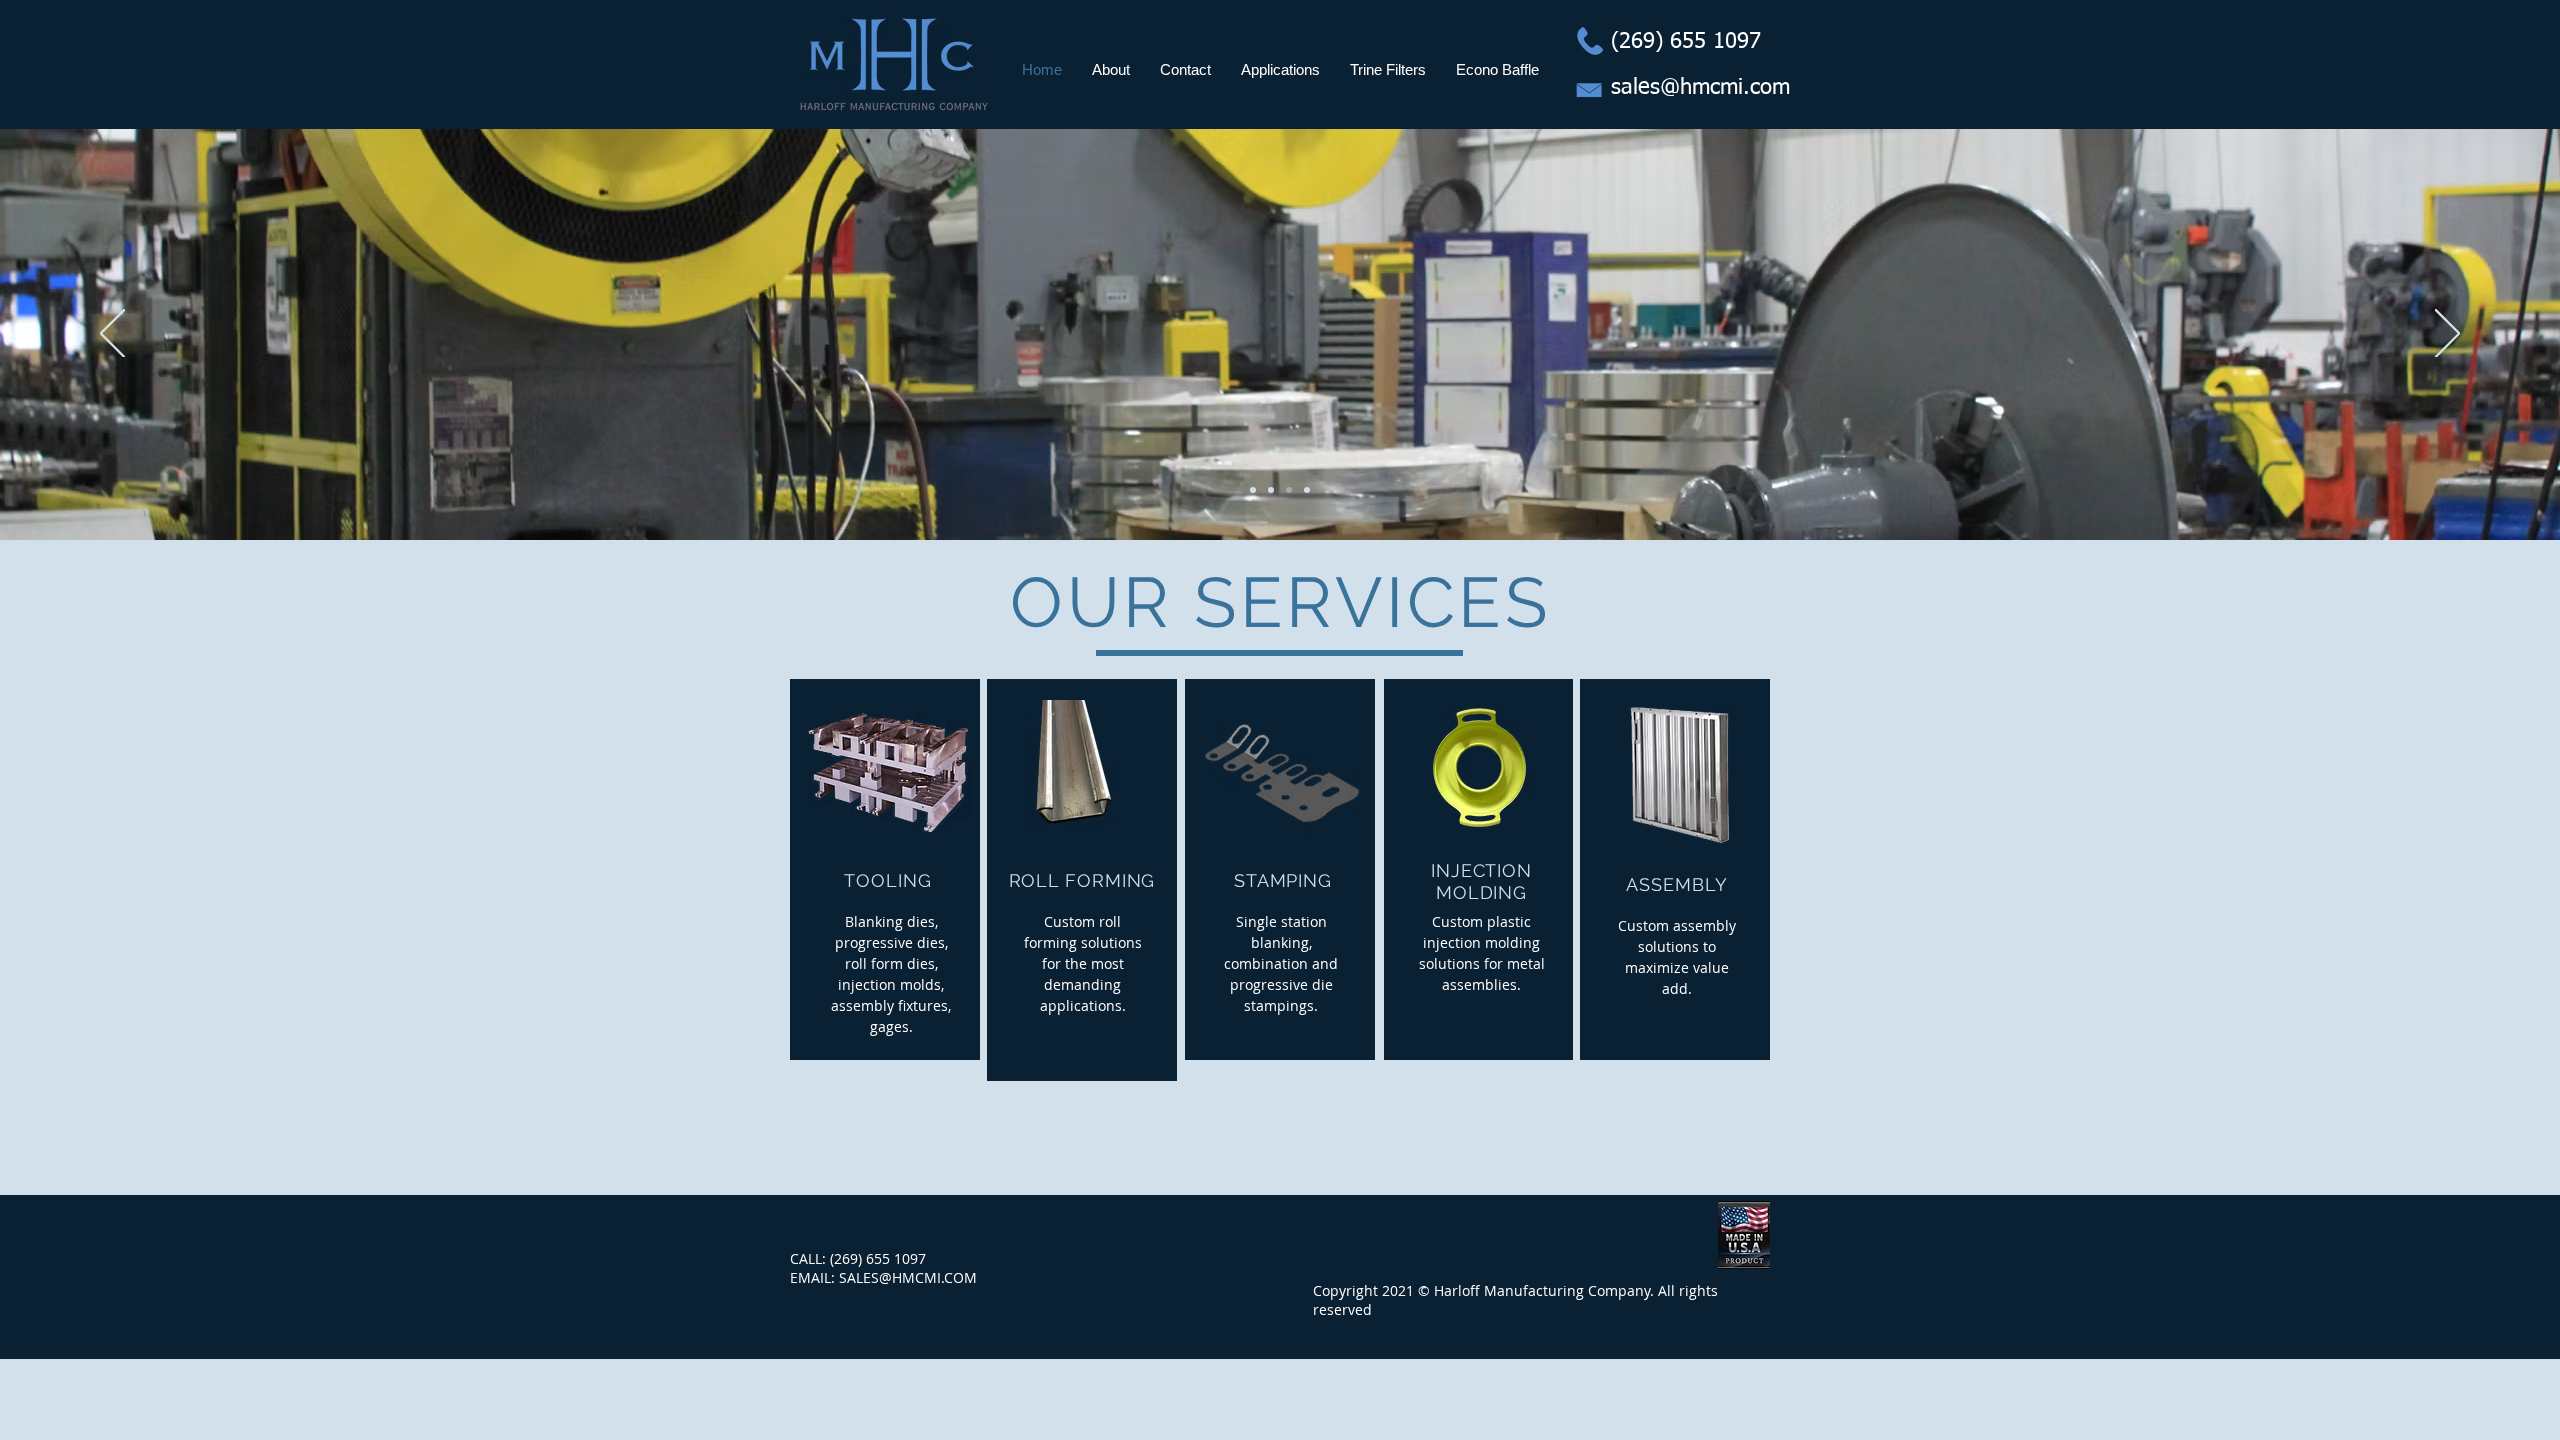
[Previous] (112, 335)
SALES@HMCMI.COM (908, 1277)
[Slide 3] (1271, 490)
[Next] (2447, 335)
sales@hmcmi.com (1700, 88)
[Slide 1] (1289, 490)
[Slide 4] (1307, 490)
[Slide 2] (1253, 490)
